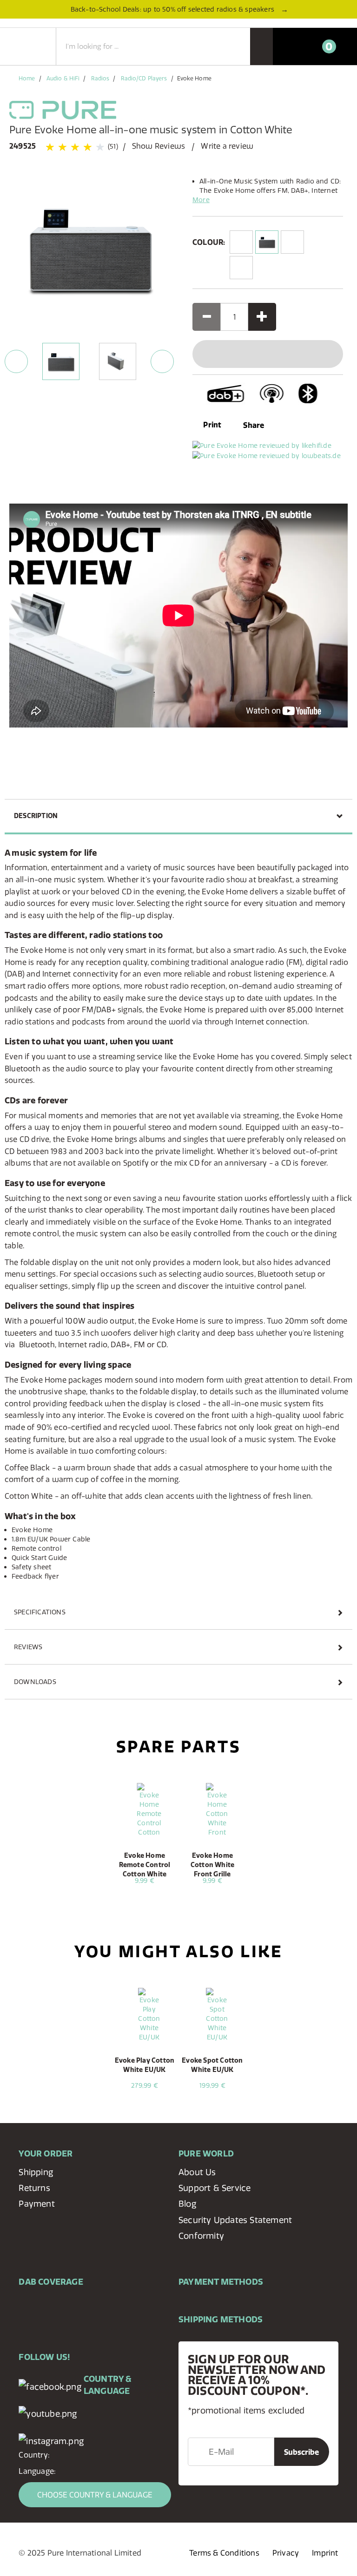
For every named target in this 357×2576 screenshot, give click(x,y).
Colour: (209, 242)
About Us (197, 2172)
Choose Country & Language (95, 2495)
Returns (34, 2188)
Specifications (40, 1612)
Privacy (286, 2553)
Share (254, 425)
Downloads (35, 1682)
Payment (36, 2204)
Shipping (36, 2172)
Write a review (227, 146)
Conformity (201, 2236)
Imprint (325, 2553)
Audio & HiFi (63, 78)
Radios (100, 78)
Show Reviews (159, 146)
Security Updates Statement (235, 2220)
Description (36, 816)
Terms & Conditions (224, 2553)
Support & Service (215, 2188)
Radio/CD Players (144, 78)
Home (27, 78)
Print (211, 425)
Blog (187, 2204)
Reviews (28, 1647)
